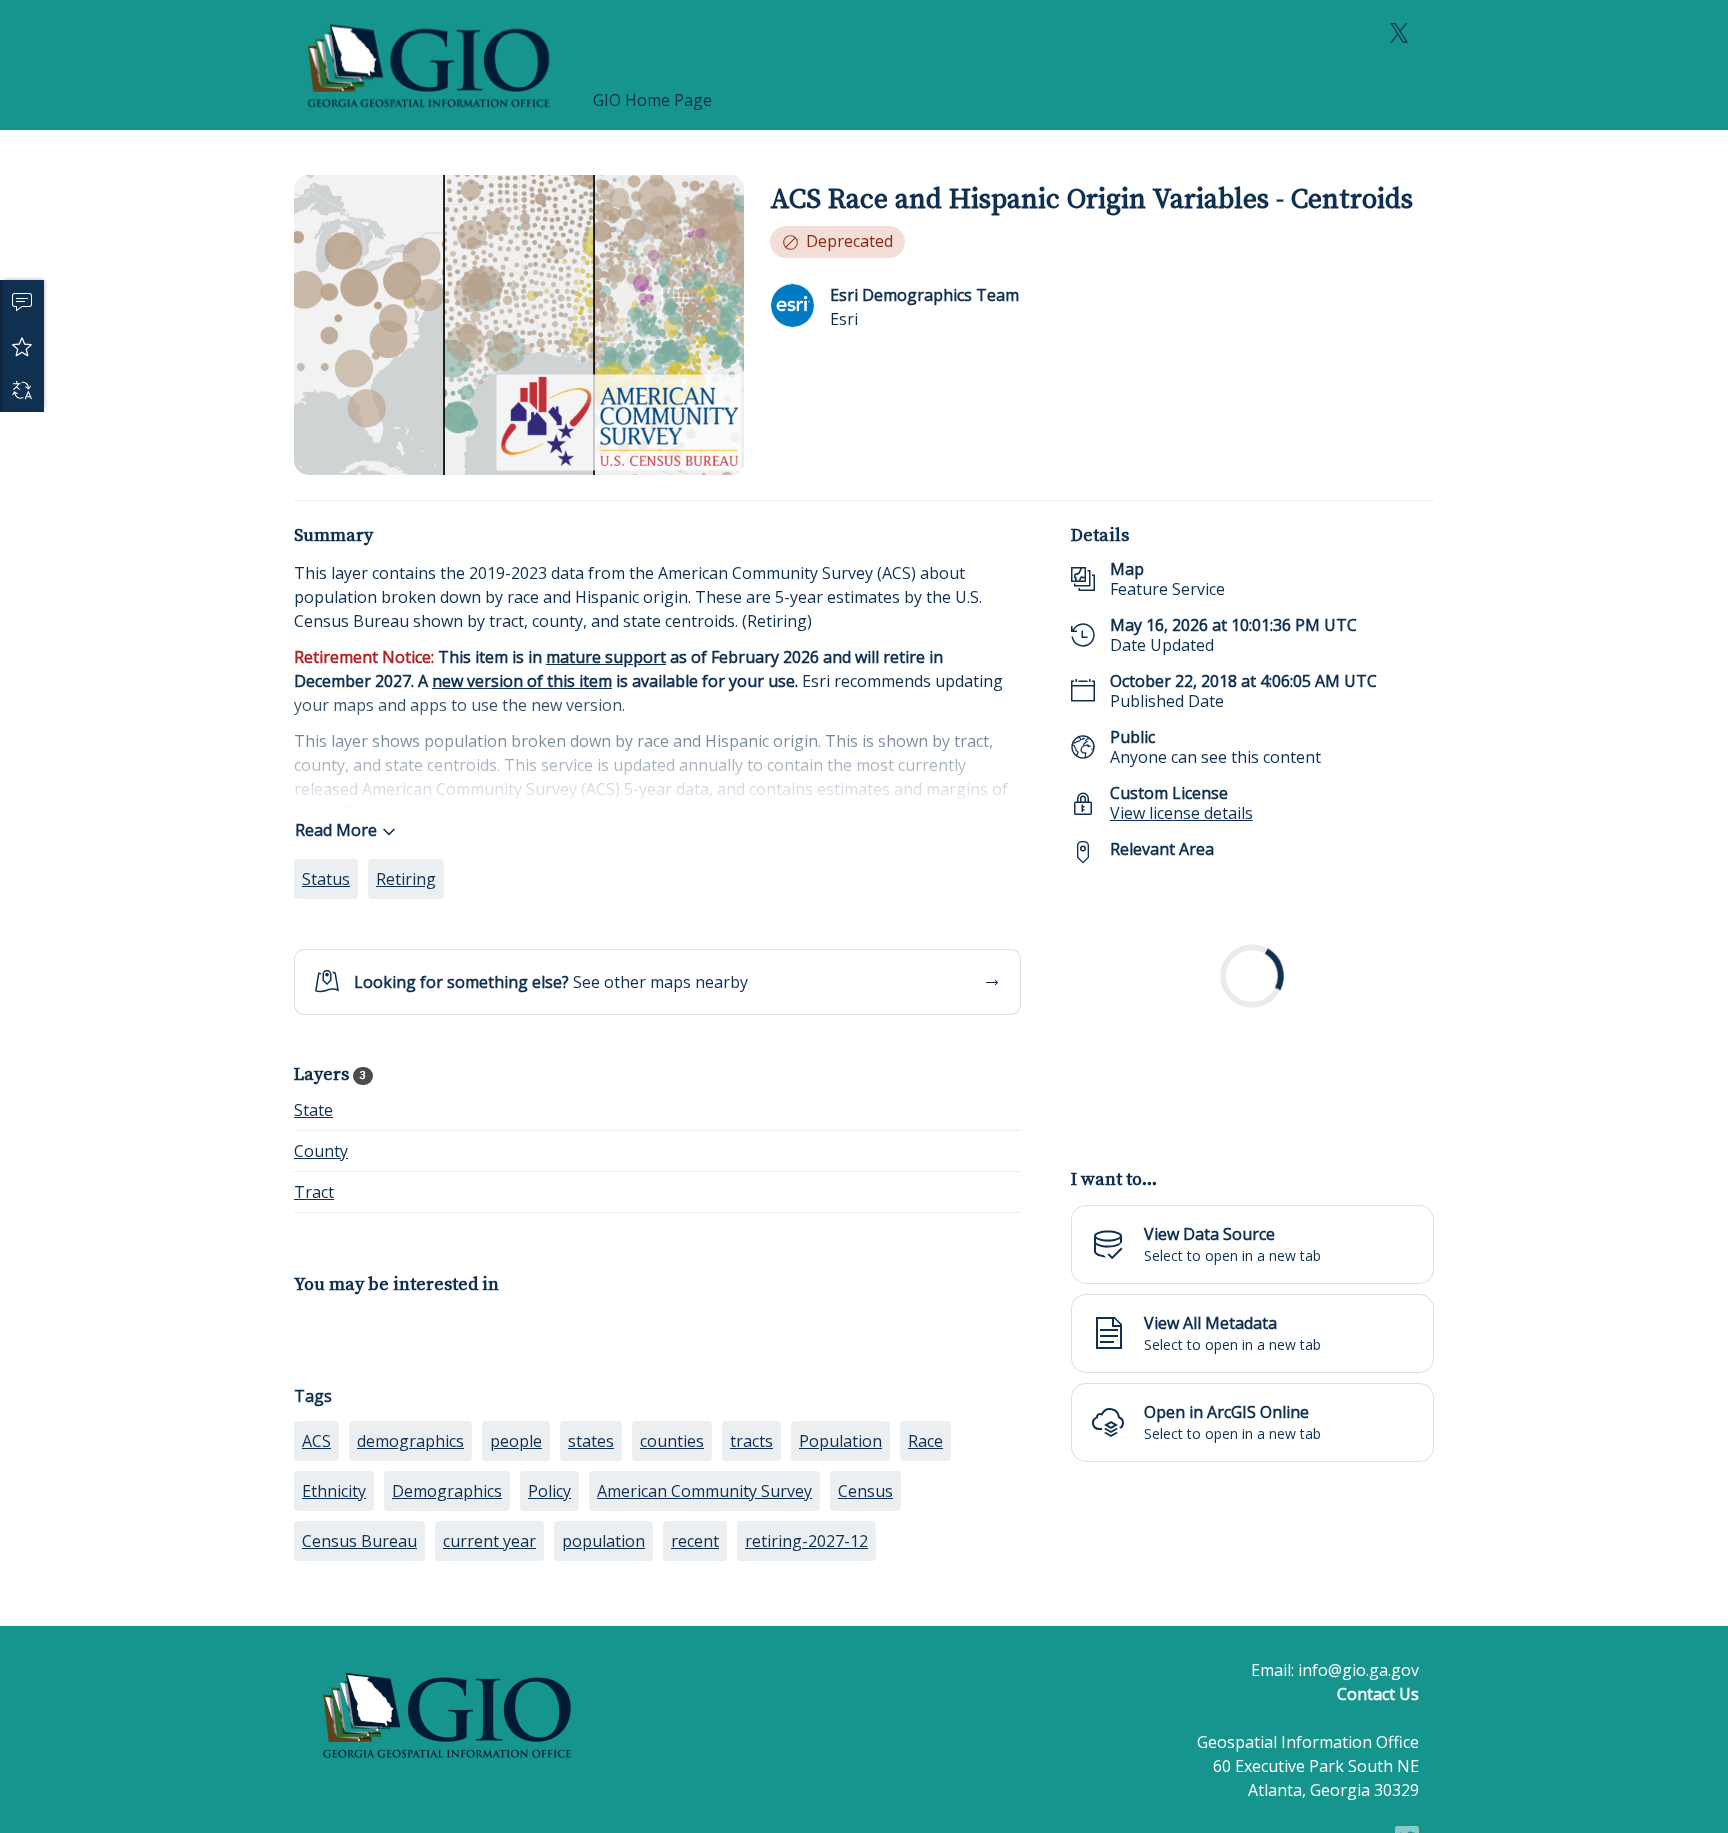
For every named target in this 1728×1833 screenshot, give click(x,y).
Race (925, 1441)
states (591, 1441)
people (516, 1441)
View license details (1181, 813)
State (313, 1110)
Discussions (22, 302)
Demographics (447, 1491)
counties (672, 1441)
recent (695, 1541)
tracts (751, 1441)
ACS (316, 1441)
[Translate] (22, 390)
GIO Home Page (652, 100)
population (603, 1541)
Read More (336, 830)
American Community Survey (704, 1491)
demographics (410, 1441)
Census (865, 1491)
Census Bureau (359, 1541)
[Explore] (1252, 1005)
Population (840, 1441)
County (321, 1151)
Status (326, 879)
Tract (314, 1192)
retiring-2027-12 (806, 1541)
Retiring (406, 879)
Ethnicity (334, 1491)
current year (489, 1541)
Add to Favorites (22, 346)
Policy (549, 1491)
